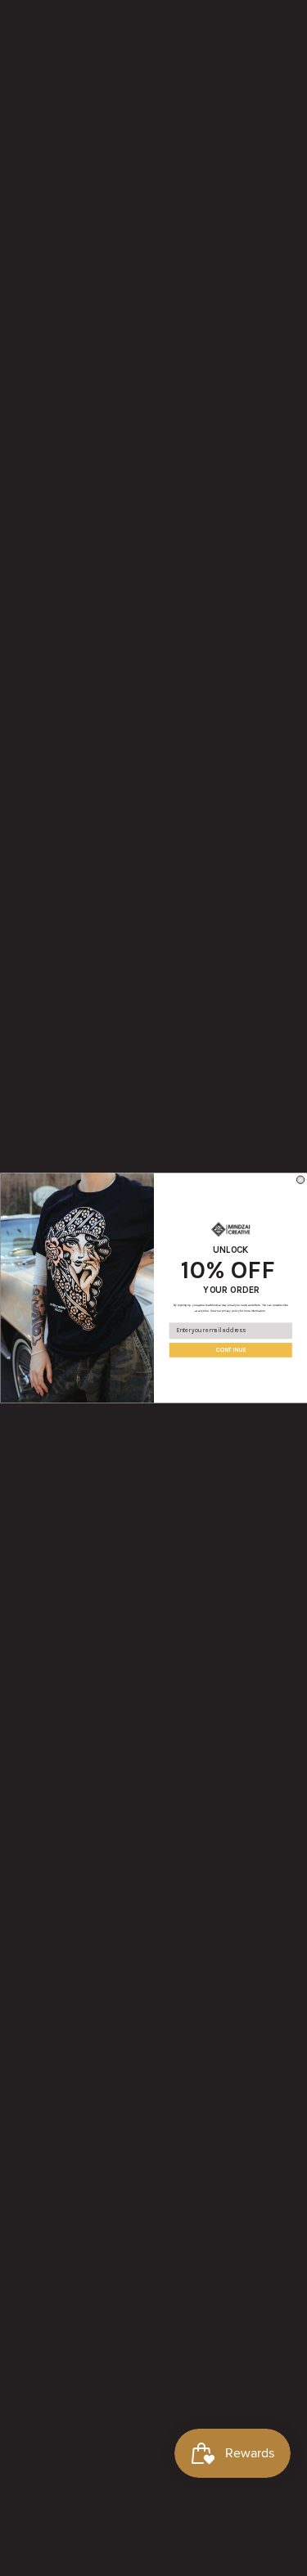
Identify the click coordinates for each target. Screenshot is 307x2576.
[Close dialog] (300, 1180)
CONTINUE (230, 1350)
